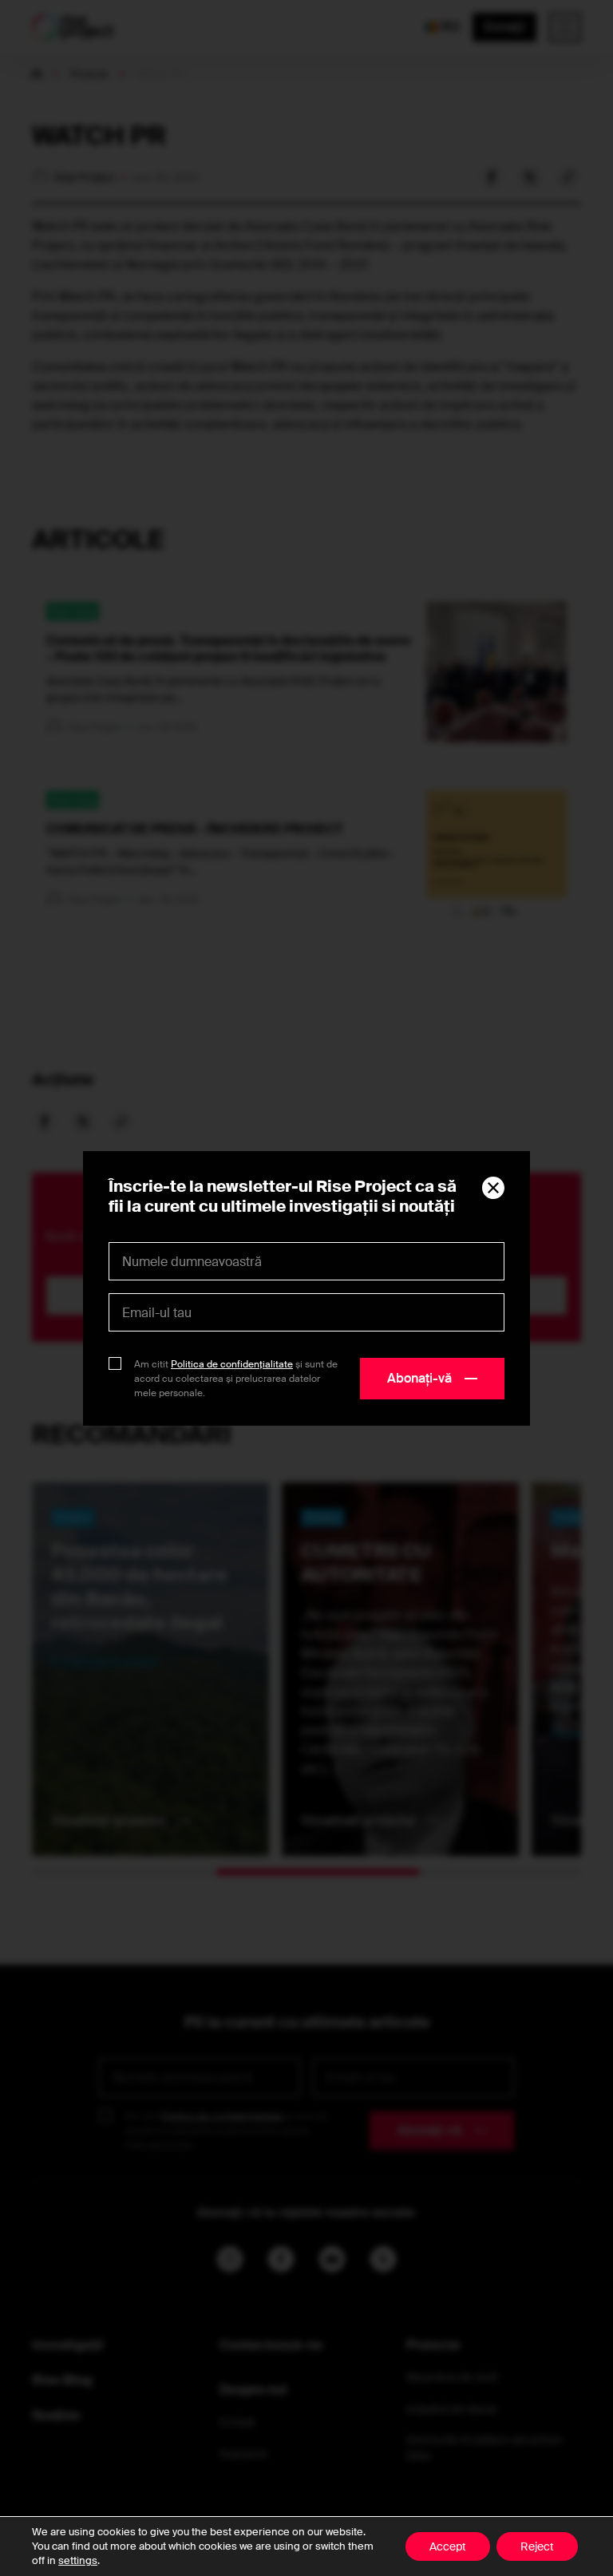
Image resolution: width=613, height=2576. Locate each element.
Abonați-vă (419, 1378)
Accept (448, 2546)
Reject (537, 2546)
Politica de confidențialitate (232, 1364)
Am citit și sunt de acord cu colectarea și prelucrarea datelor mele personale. (236, 1379)
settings (78, 2560)
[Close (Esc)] (493, 1188)
